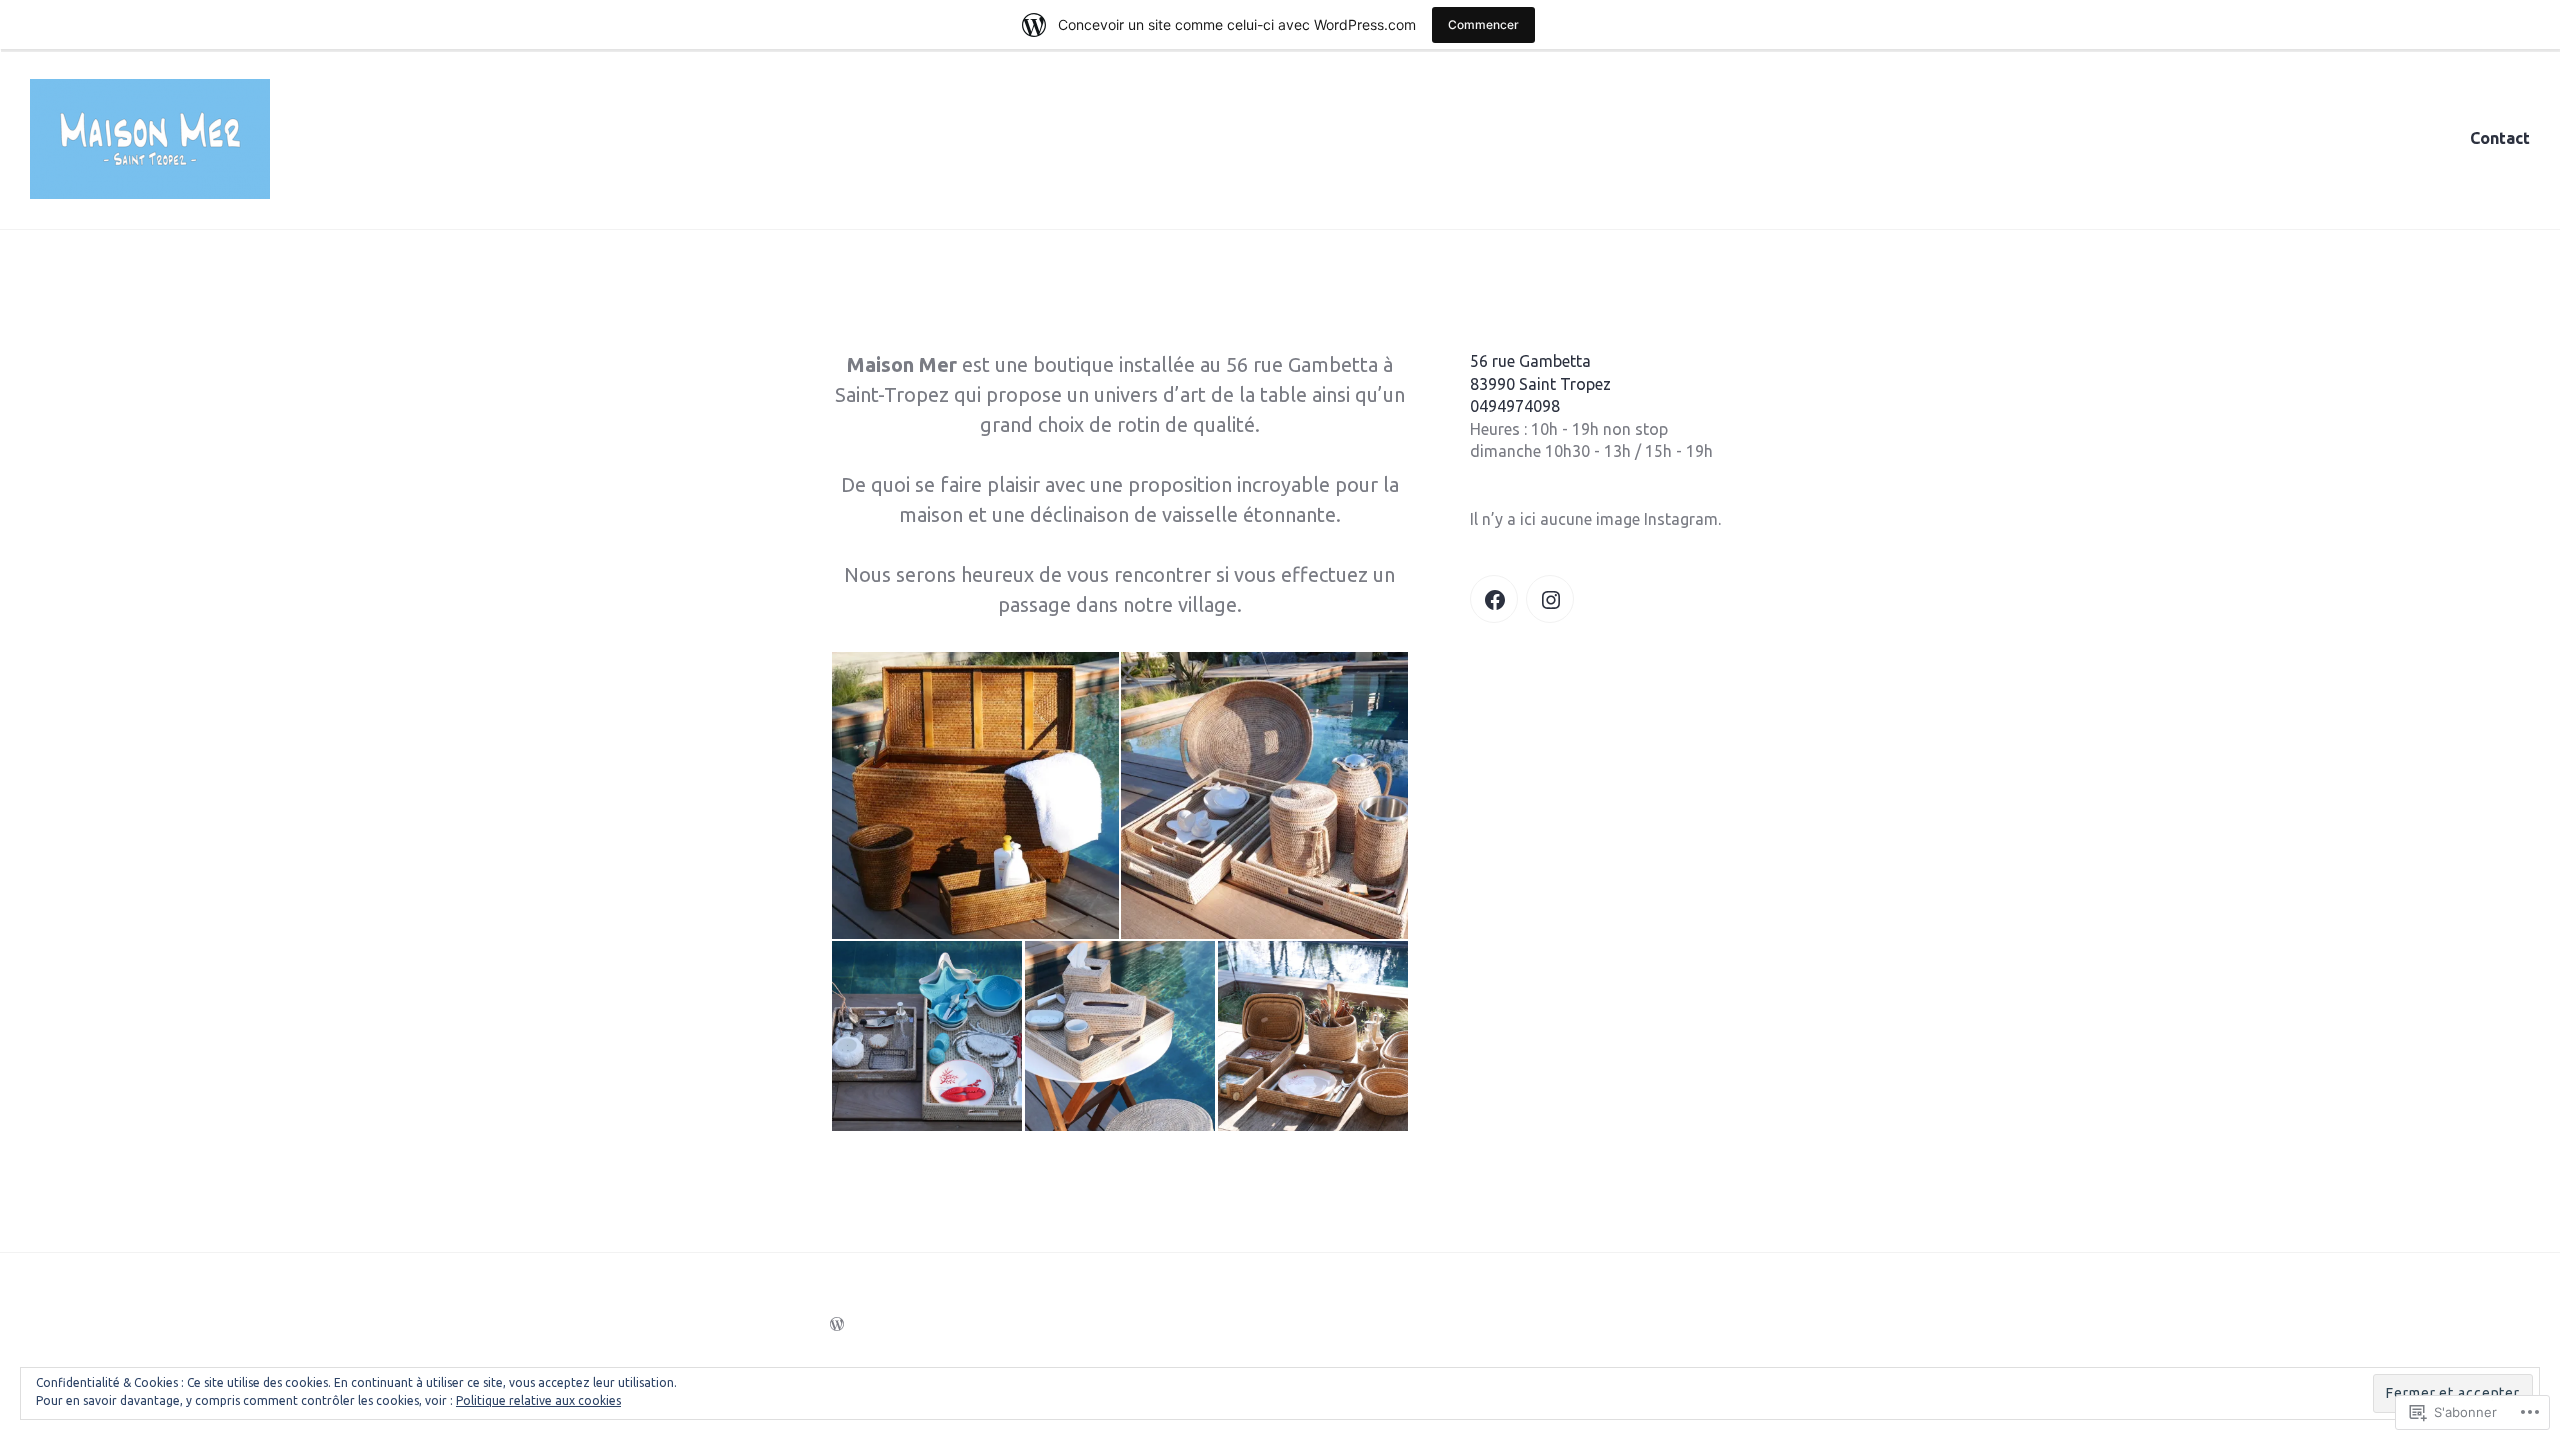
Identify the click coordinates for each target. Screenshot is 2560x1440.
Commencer (1483, 24)
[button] (974, 795)
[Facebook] (1494, 599)
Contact (2500, 138)
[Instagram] (1550, 599)
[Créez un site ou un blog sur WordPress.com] (837, 1324)
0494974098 (1515, 406)
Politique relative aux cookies (538, 1400)
